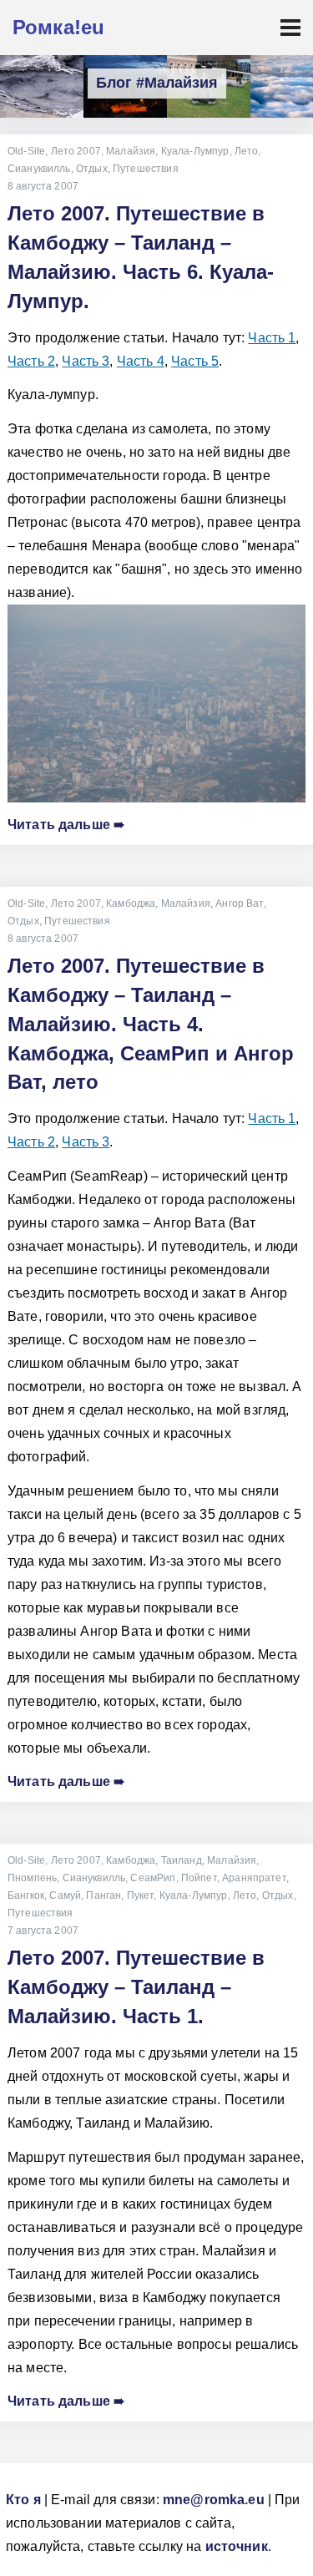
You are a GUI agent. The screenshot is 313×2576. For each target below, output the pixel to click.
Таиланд (182, 1860)
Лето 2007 (76, 151)
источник (237, 2546)
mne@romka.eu (214, 2500)
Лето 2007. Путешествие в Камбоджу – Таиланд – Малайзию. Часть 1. (136, 1987)
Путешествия (146, 169)
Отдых (92, 169)
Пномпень (32, 1878)
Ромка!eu (58, 27)
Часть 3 (86, 361)
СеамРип (153, 1878)
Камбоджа (131, 903)
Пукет (141, 1895)
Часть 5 (195, 361)
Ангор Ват (239, 903)
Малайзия (131, 151)
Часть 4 (141, 361)
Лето (247, 151)
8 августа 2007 (43, 186)
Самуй (65, 1895)
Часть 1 (272, 338)
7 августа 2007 (43, 1931)
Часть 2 (31, 361)
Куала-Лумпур (195, 151)
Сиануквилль (39, 169)
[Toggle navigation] (290, 28)
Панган (103, 1895)
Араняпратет (254, 1878)
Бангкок (26, 1895)
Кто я (23, 2500)
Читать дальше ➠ (66, 825)
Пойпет (199, 1878)
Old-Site (26, 151)
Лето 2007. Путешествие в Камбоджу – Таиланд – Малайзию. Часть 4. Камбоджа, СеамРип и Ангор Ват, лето (151, 1024)
